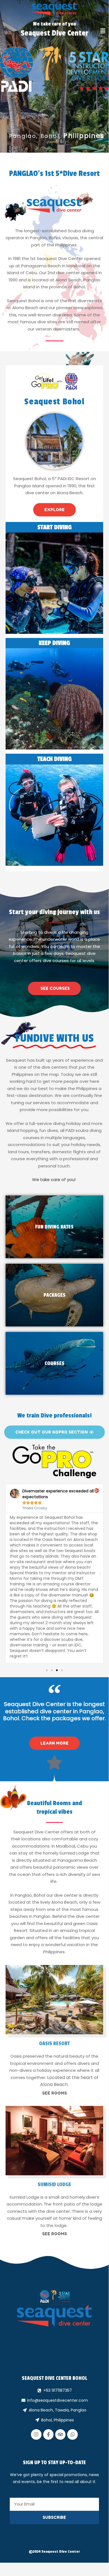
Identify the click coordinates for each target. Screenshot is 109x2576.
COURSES (55, 1363)
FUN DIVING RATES (54, 1227)
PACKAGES (55, 1295)
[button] (103, 31)
